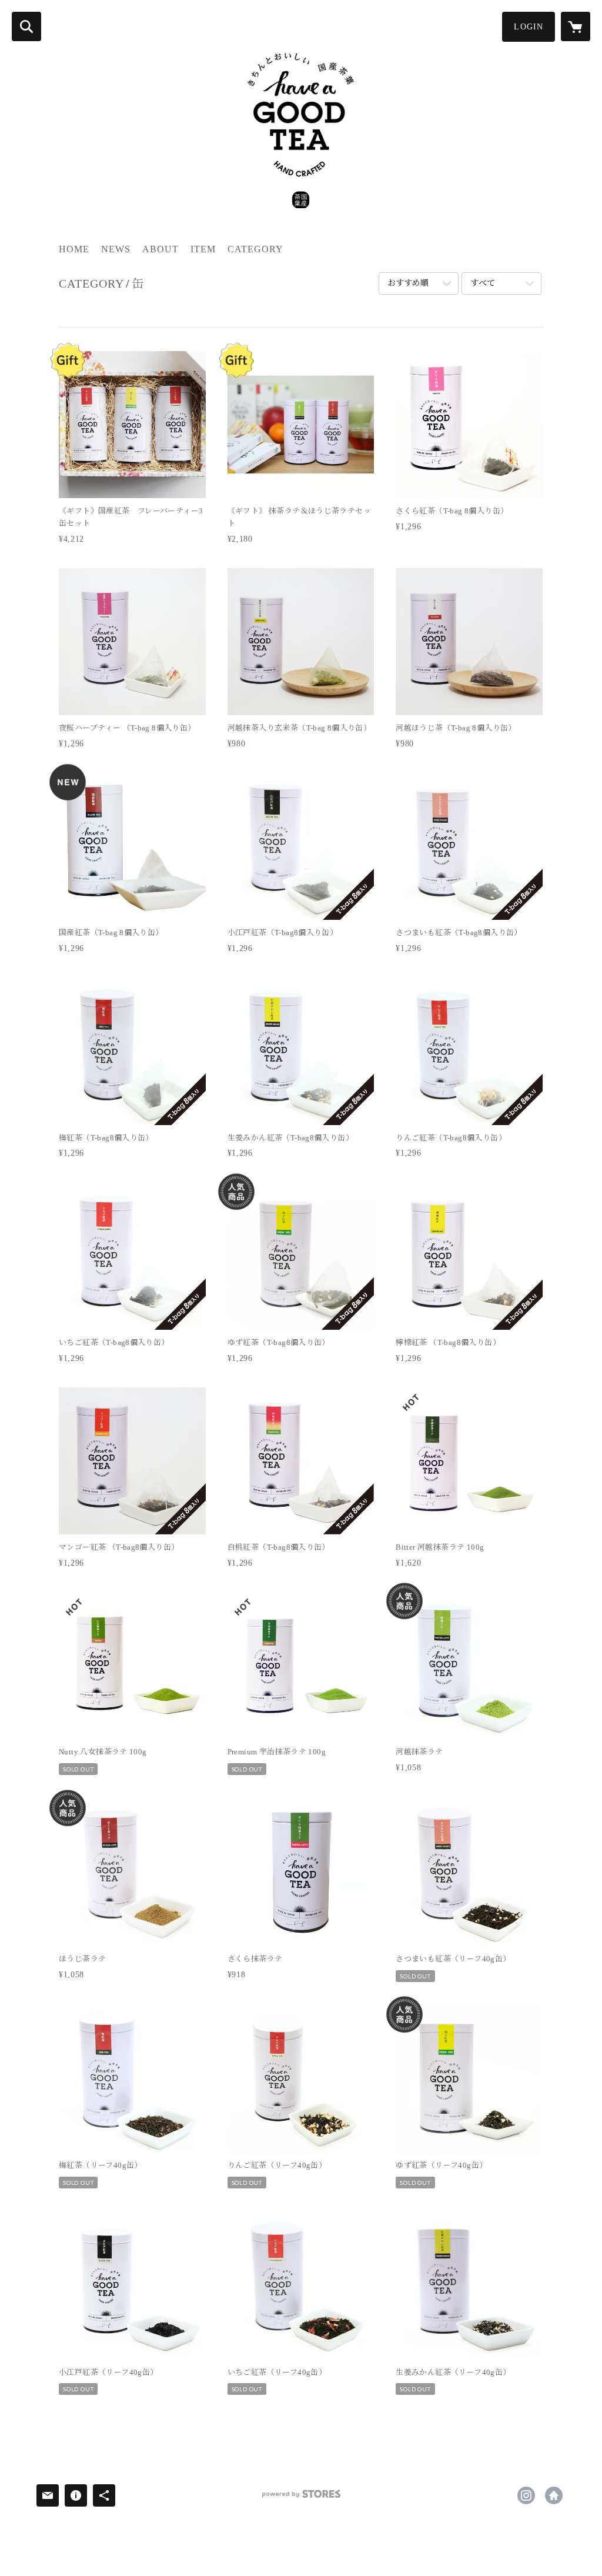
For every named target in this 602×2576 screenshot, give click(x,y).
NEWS (116, 249)
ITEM (203, 249)
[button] (529, 27)
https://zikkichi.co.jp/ (554, 2495)
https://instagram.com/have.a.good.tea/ (526, 2495)
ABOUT (160, 249)
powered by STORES (301, 2498)
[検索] (26, 26)
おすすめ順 (408, 283)
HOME (74, 249)
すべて (483, 283)
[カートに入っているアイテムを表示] (576, 26)
